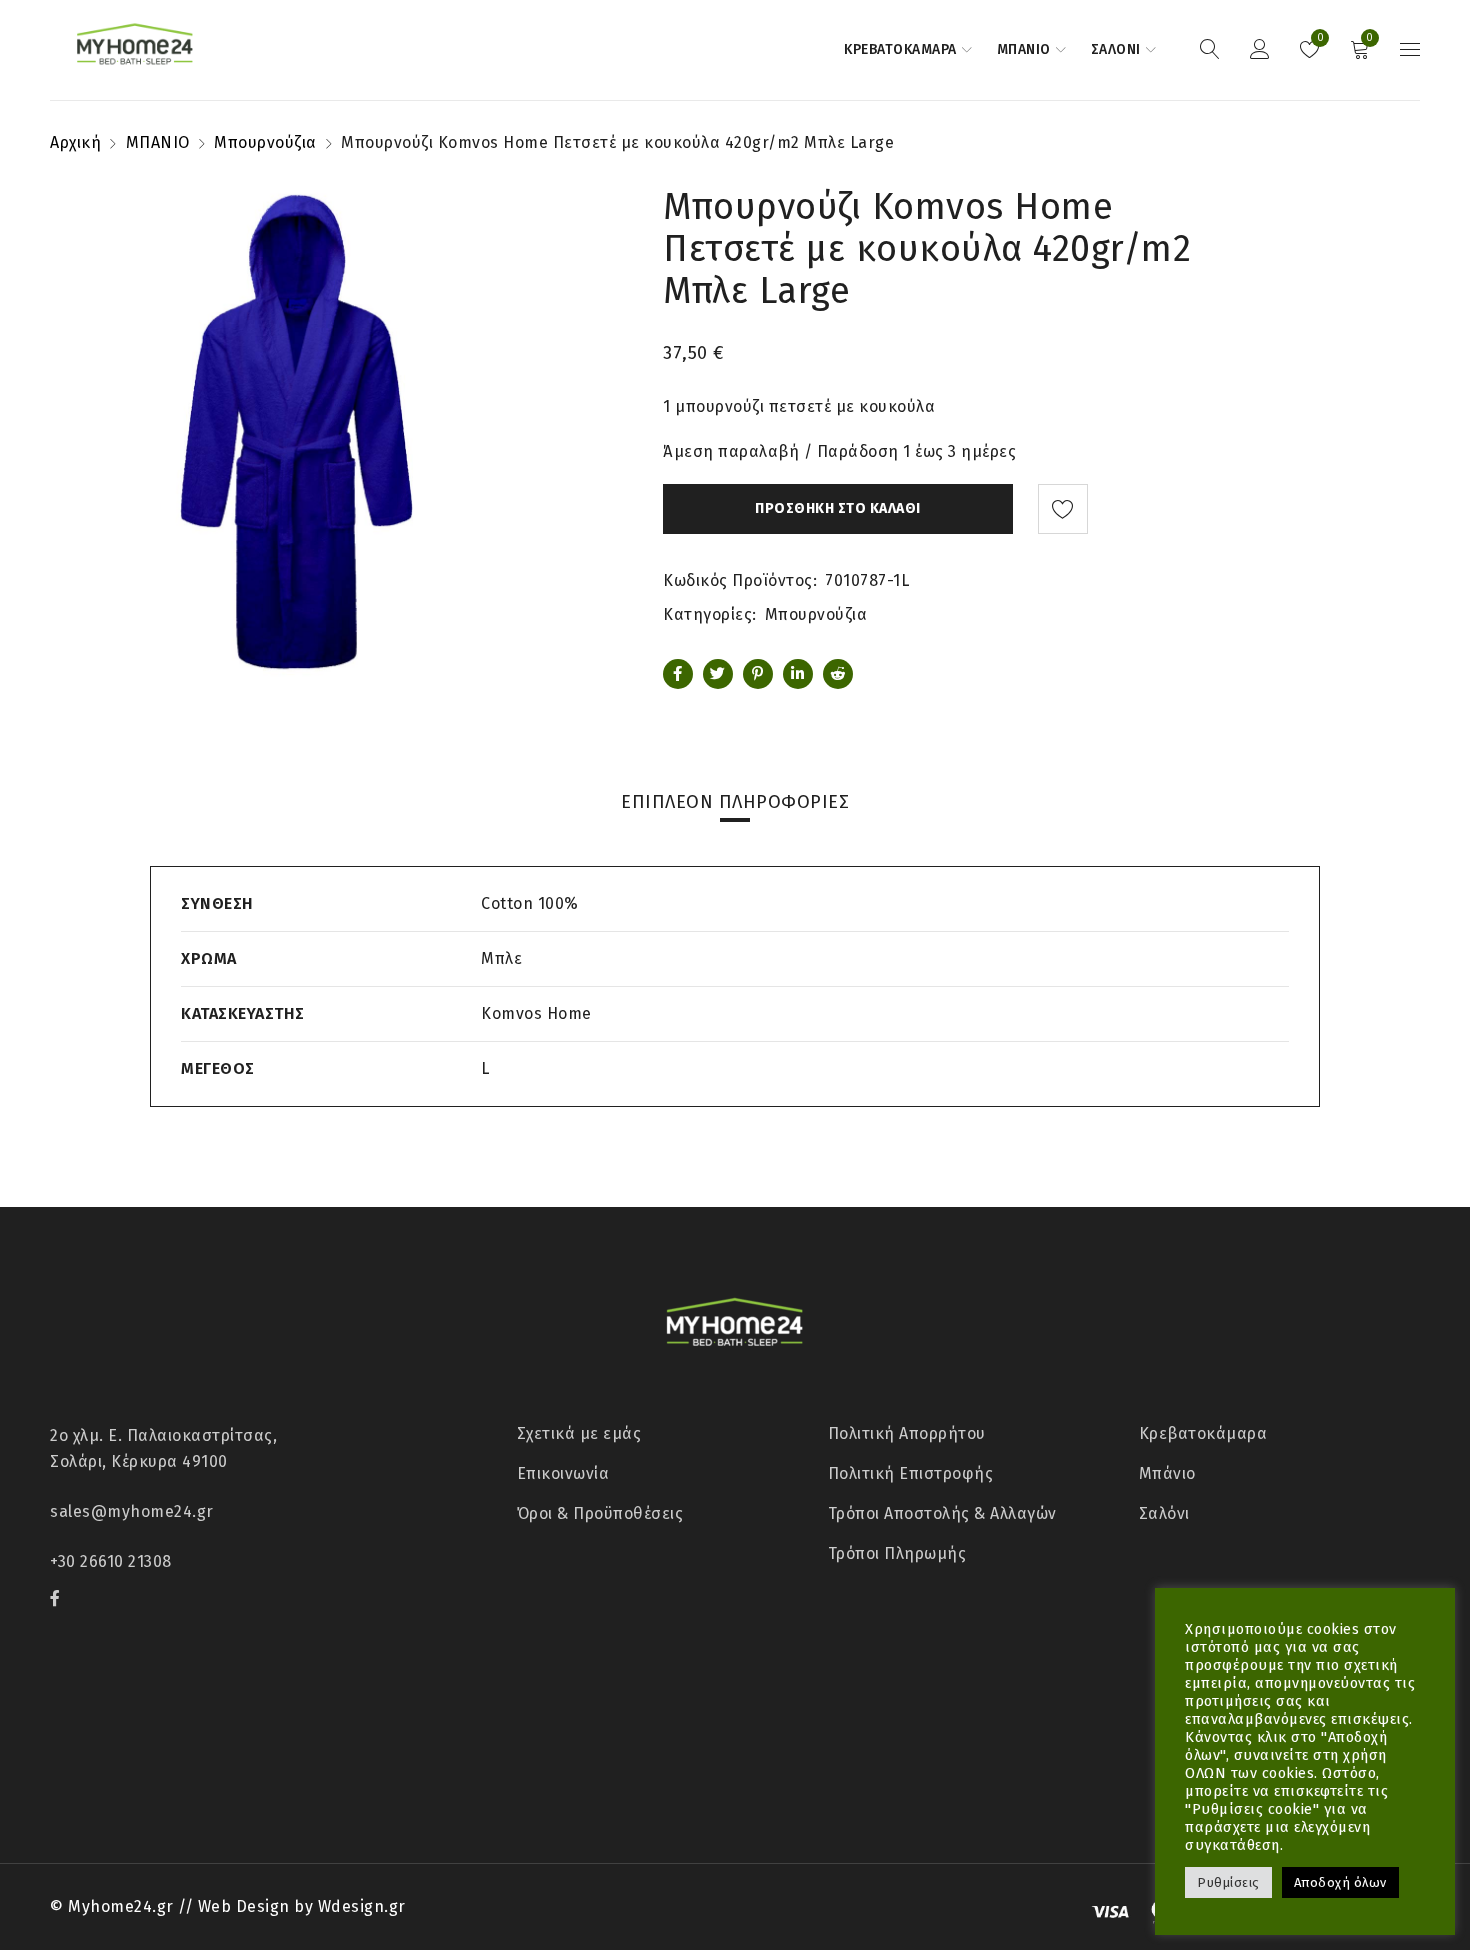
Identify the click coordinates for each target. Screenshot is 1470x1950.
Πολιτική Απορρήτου (907, 1433)
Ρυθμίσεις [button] (1228, 1882)
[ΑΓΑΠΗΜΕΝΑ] (1063, 509)
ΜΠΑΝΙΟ (158, 142)
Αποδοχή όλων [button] (1340, 1882)
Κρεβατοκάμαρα (1203, 1433)
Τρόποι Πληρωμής (897, 1553)
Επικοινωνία (563, 1473)
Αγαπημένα (1318, 38)
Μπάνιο (1167, 1473)
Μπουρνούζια (265, 142)
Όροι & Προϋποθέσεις (600, 1513)
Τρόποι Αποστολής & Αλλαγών (942, 1513)
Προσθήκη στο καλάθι (838, 508)
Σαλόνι (1164, 1513)
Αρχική (75, 142)
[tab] (735, 802)
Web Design (244, 1906)
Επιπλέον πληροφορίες (735, 802)
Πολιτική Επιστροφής (911, 1473)
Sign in (1260, 50)
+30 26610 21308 (111, 1561)
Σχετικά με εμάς (579, 1433)
